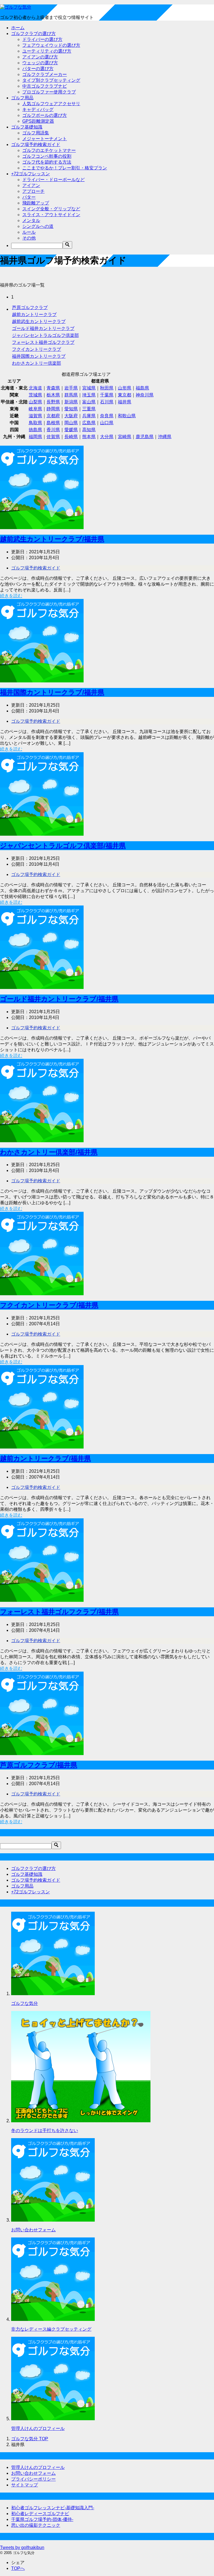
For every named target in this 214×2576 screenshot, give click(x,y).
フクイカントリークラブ (37, 349)
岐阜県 (35, 409)
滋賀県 (35, 416)
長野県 (53, 402)
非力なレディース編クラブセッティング (51, 2329)
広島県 (89, 423)
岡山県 (71, 423)
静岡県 (53, 409)
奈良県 (107, 416)
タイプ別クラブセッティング (51, 80)
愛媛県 (71, 430)
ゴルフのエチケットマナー (49, 150)
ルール (29, 232)
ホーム (18, 28)
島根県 (53, 423)
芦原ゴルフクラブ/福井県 (39, 1765)
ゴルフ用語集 (36, 133)
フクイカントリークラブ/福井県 (49, 1305)
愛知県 (71, 409)
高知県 (89, 430)
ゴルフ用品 (22, 98)
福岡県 (35, 437)
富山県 (89, 402)
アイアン (31, 185)
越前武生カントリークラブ (39, 321)
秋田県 (107, 388)
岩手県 (71, 388)
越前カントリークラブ (34, 314)
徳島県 (35, 430)
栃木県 (53, 395)
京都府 (53, 416)
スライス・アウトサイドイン (51, 215)
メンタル (31, 220)
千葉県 (107, 395)
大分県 (107, 437)
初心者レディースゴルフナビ (40, 2514)
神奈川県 (145, 395)
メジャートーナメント (45, 139)
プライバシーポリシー (33, 2479)
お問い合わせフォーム (33, 2230)
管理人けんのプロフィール (38, 2428)
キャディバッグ (38, 109)
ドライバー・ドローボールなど (53, 180)
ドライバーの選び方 (42, 39)
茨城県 (35, 395)
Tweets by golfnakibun (22, 2547)
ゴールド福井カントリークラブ (43, 328)
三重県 (89, 409)
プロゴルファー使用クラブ (49, 92)
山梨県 (35, 402)
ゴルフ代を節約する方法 (47, 162)
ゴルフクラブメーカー (45, 74)
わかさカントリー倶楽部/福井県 (49, 1152)
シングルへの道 (38, 226)
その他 (29, 238)
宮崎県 (125, 437)
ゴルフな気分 (25, 2003)
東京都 (125, 395)
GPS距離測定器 (38, 121)
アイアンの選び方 (40, 57)
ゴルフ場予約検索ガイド (36, 145)
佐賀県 (53, 437)
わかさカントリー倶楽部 (37, 363)
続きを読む (11, 596)
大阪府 (71, 416)
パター (29, 197)
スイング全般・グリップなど (51, 209)
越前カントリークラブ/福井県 (45, 1458)
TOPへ (18, 2568)
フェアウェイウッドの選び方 (51, 45)
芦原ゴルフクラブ (30, 308)
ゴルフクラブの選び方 (33, 34)
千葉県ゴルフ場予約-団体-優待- (42, 2519)
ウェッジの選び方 (40, 63)
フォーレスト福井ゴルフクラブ (43, 342)
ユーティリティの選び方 (47, 51)
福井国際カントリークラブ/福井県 (52, 692)
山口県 (107, 423)
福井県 (125, 402)
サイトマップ (25, 2485)
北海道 (35, 388)
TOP (30, 2439)
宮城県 (89, 388)
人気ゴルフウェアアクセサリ (51, 104)
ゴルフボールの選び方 (45, 115)
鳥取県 (35, 423)
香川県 (53, 430)
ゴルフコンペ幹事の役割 (47, 156)
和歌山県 (127, 416)
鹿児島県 (145, 437)
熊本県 (89, 437)
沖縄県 (165, 437)
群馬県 (71, 395)
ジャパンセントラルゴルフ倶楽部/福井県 (63, 846)
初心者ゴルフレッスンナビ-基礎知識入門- (53, 2508)
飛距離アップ (36, 203)
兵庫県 (89, 416)
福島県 (142, 388)
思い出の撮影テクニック (36, 2525)
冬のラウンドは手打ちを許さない (45, 2130)
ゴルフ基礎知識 (27, 127)
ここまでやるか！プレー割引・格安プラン (65, 168)
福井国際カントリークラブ (39, 356)
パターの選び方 (38, 69)
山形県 (125, 388)
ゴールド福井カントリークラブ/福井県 (59, 999)
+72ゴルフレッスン (31, 174)
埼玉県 (89, 395)
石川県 (107, 402)
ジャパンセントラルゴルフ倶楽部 (45, 335)
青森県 (53, 388)
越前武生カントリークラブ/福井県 (52, 539)
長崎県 (71, 437)
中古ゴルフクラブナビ (45, 86)
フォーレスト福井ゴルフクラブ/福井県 (59, 1612)
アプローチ (33, 191)
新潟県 (71, 402)
